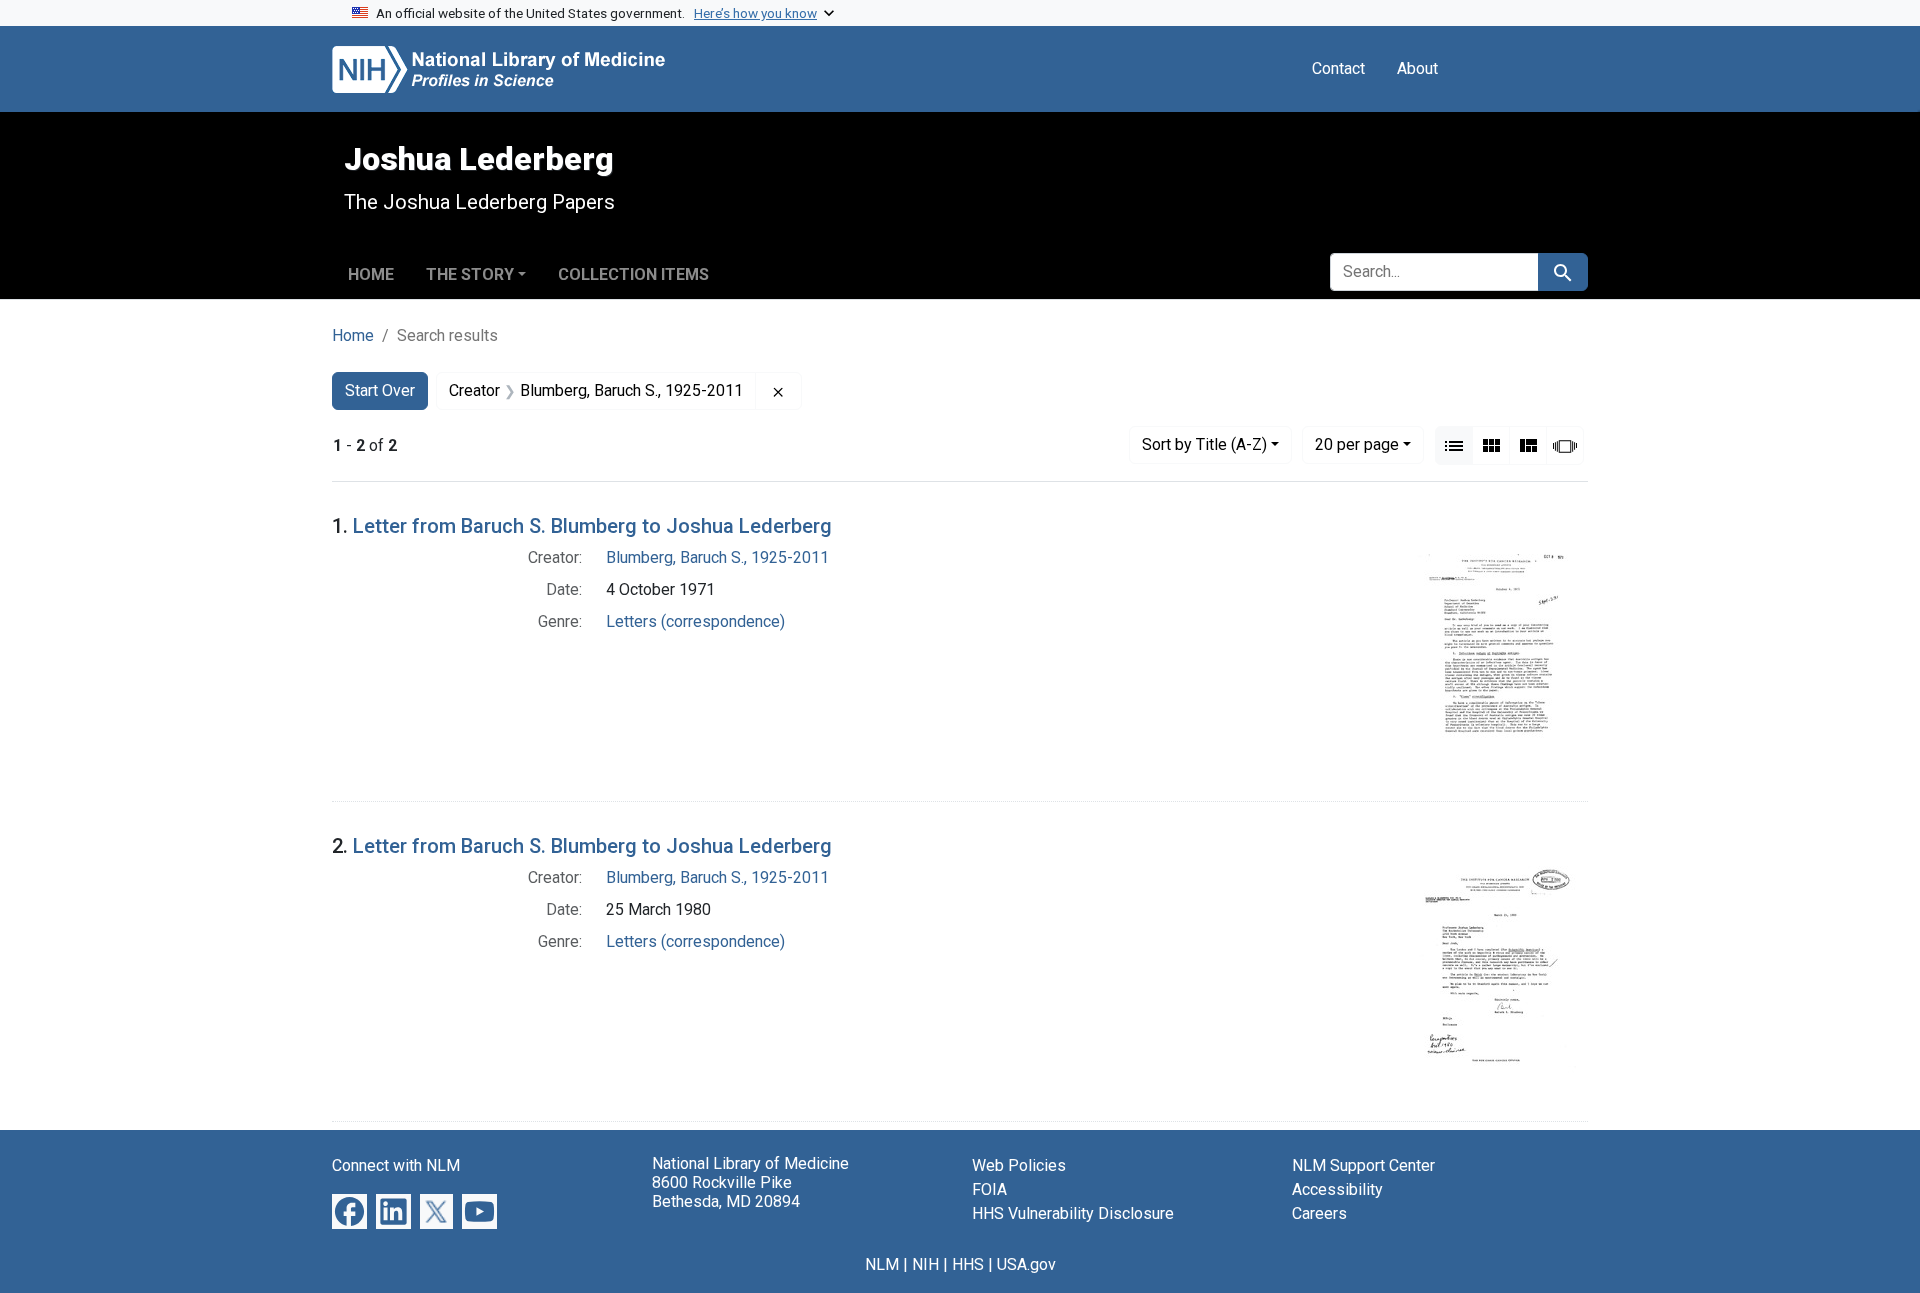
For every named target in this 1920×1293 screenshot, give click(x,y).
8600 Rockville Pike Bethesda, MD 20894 (726, 1192)
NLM (882, 1264)
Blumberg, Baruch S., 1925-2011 (717, 557)
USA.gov (1026, 1264)
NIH (925, 1264)
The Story (470, 274)
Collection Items (633, 274)
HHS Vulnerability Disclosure (1073, 1213)
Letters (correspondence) (695, 621)
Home (371, 274)
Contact (1338, 68)
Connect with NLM (396, 1165)
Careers (1319, 1213)
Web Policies (1019, 1165)
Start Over (380, 390)
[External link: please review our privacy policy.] (349, 1210)
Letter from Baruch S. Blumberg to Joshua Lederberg (592, 526)
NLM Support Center (1363, 1165)
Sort (1204, 444)
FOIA (989, 1189)
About (1417, 68)
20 (1357, 444)
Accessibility (1337, 1189)
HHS (968, 1264)
